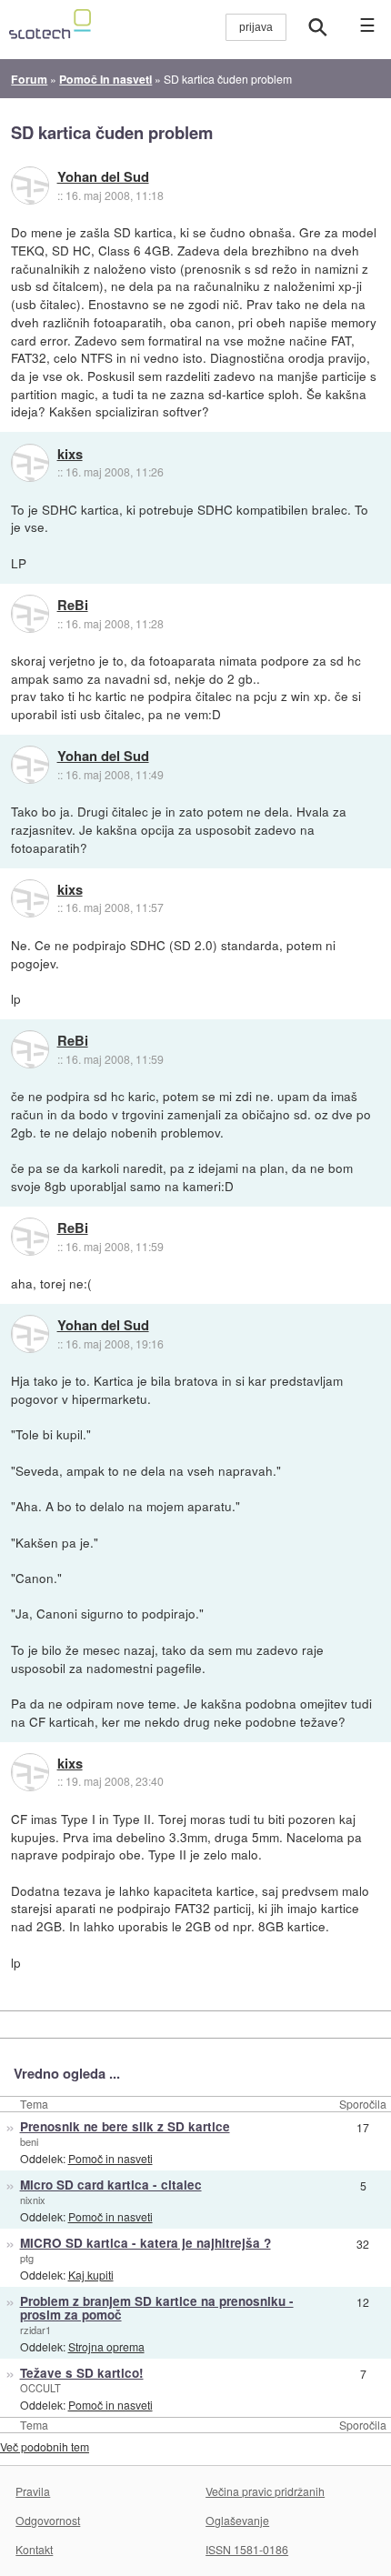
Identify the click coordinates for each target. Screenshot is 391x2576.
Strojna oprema (106, 2346)
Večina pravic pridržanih (265, 2491)
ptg (27, 2258)
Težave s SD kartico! (82, 2373)
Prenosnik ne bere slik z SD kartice (125, 2126)
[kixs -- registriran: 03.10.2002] (30, 463)
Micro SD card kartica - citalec (111, 2185)
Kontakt (34, 2549)
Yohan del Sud (103, 177)
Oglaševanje (237, 2520)
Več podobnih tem (45, 2446)
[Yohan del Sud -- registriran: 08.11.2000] (30, 185)
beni (29, 2141)
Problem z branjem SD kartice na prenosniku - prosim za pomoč (157, 2308)
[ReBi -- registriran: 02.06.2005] (30, 614)
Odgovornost (48, 2520)
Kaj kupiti (91, 2275)
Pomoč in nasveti (110, 2158)
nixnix (33, 2200)
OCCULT (40, 2388)
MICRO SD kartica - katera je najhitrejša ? (145, 2243)
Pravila (33, 2491)
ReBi (73, 606)
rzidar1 (35, 2330)
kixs (70, 455)
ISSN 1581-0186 (247, 2549)
